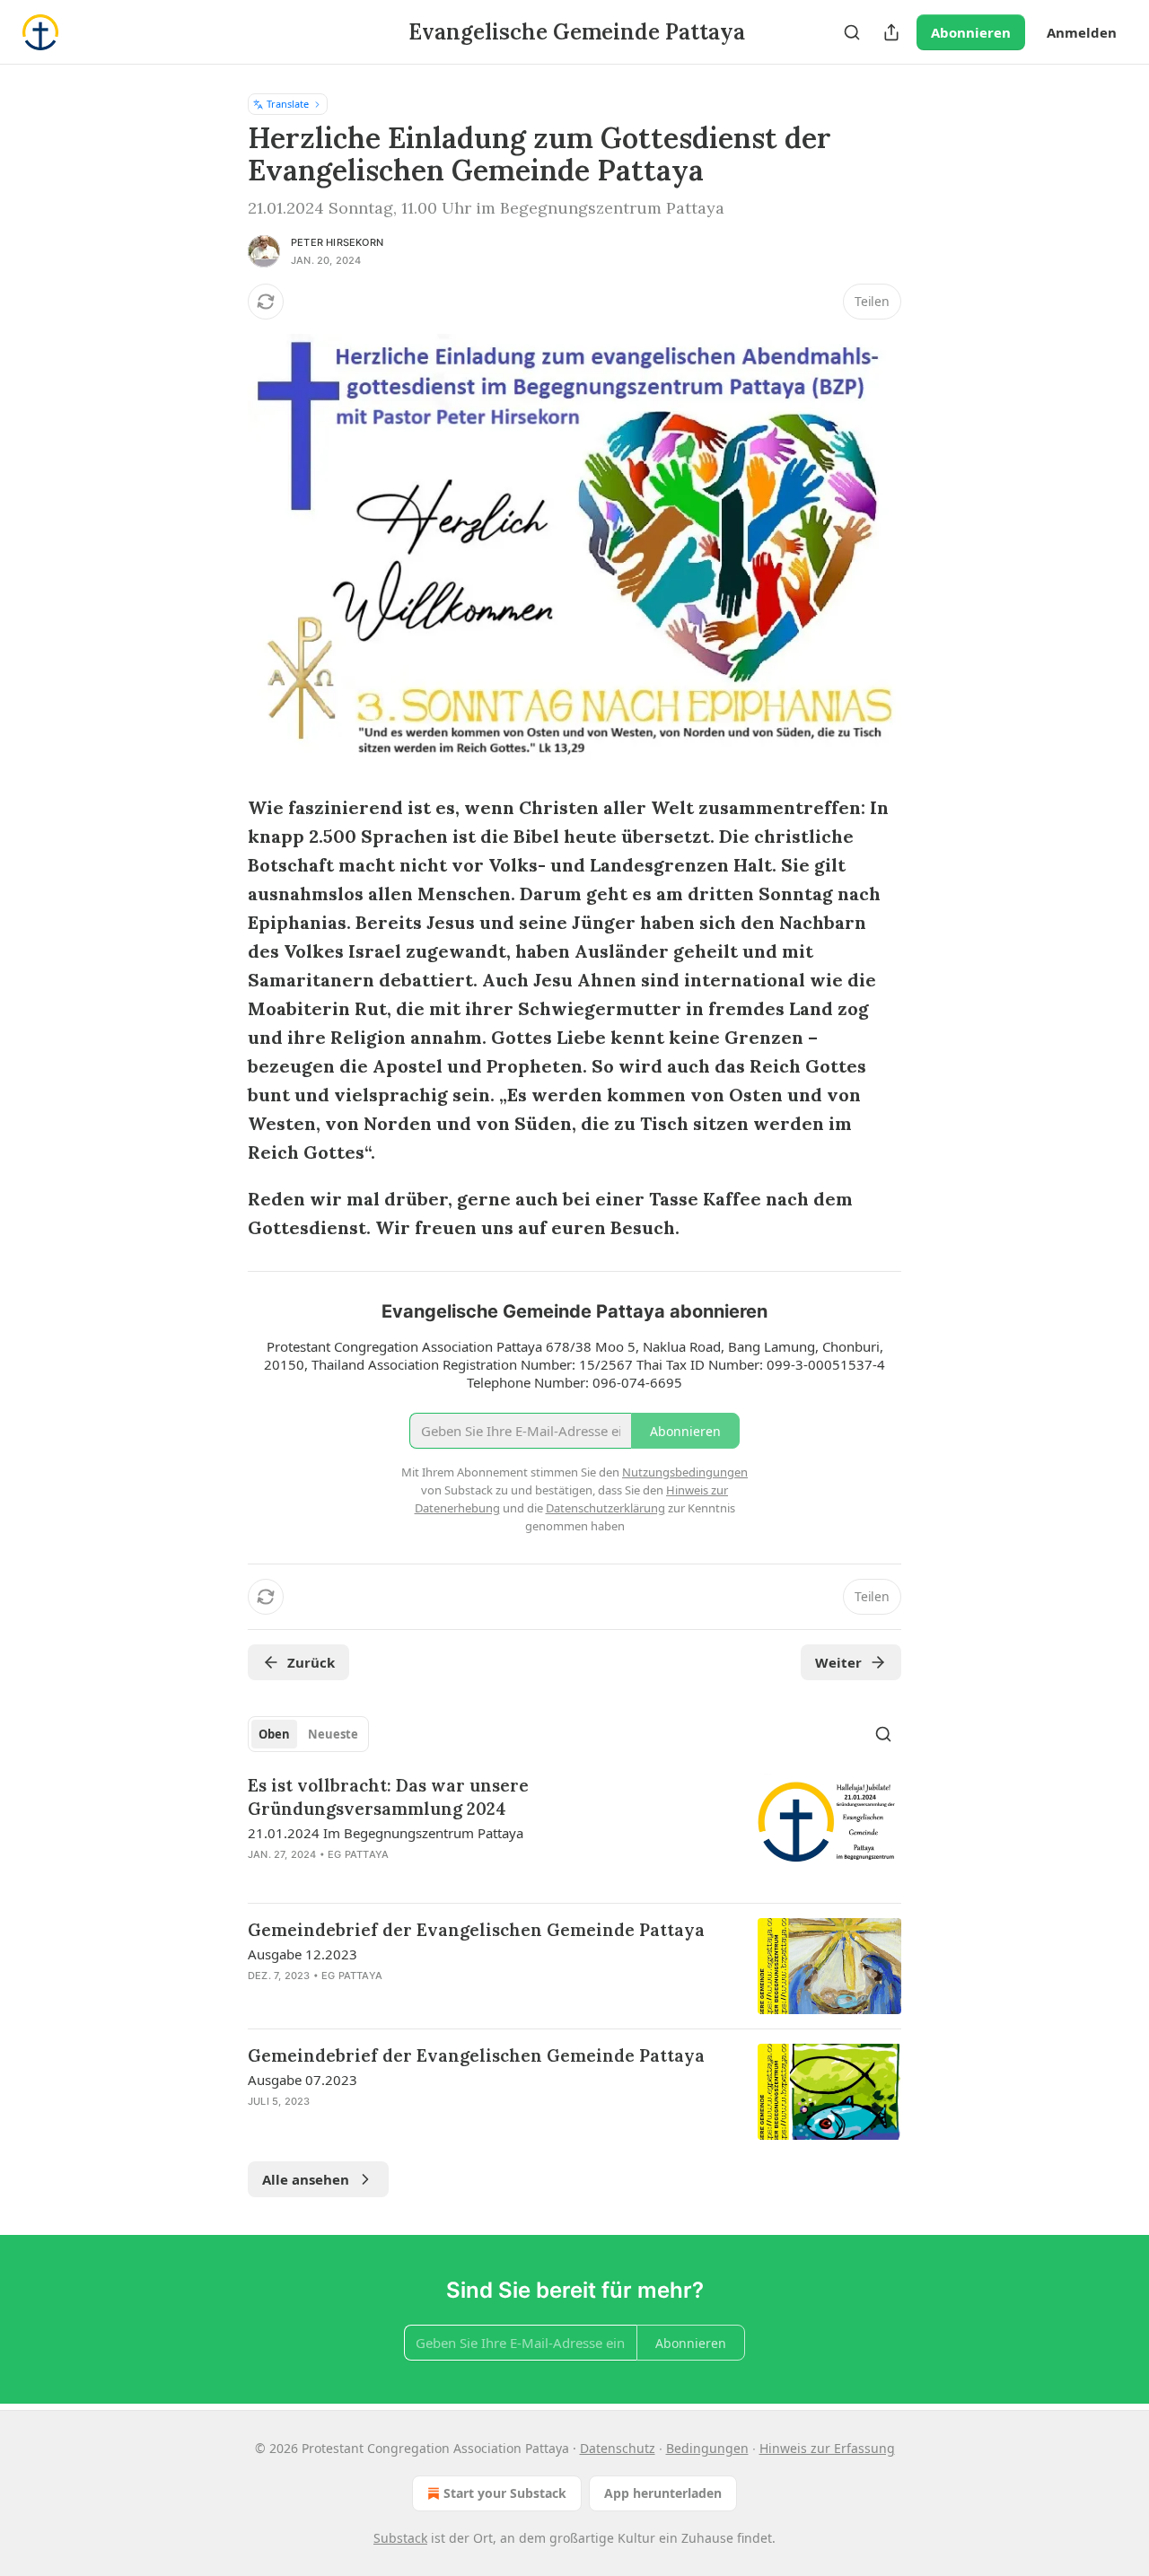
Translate (288, 104)
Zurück (311, 1662)
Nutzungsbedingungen (685, 1472)
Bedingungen (707, 2448)
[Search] (852, 32)
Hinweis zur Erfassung (827, 2448)
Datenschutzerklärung (605, 1508)
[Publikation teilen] (891, 32)
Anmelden (1082, 32)
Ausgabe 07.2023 (303, 2080)
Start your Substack (505, 2493)
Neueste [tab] (333, 1734)
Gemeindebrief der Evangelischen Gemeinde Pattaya (476, 1930)
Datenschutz (618, 2448)
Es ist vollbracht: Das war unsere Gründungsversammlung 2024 (388, 1797)
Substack (400, 2538)
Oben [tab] (274, 1734)
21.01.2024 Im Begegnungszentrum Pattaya (386, 1833)
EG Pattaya (358, 1854)
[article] (574, 1831)
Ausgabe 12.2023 (303, 1954)
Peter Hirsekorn (337, 242)
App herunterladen (663, 2493)
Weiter (838, 1662)
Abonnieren (971, 32)
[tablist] (308, 1734)
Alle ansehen (306, 2179)
